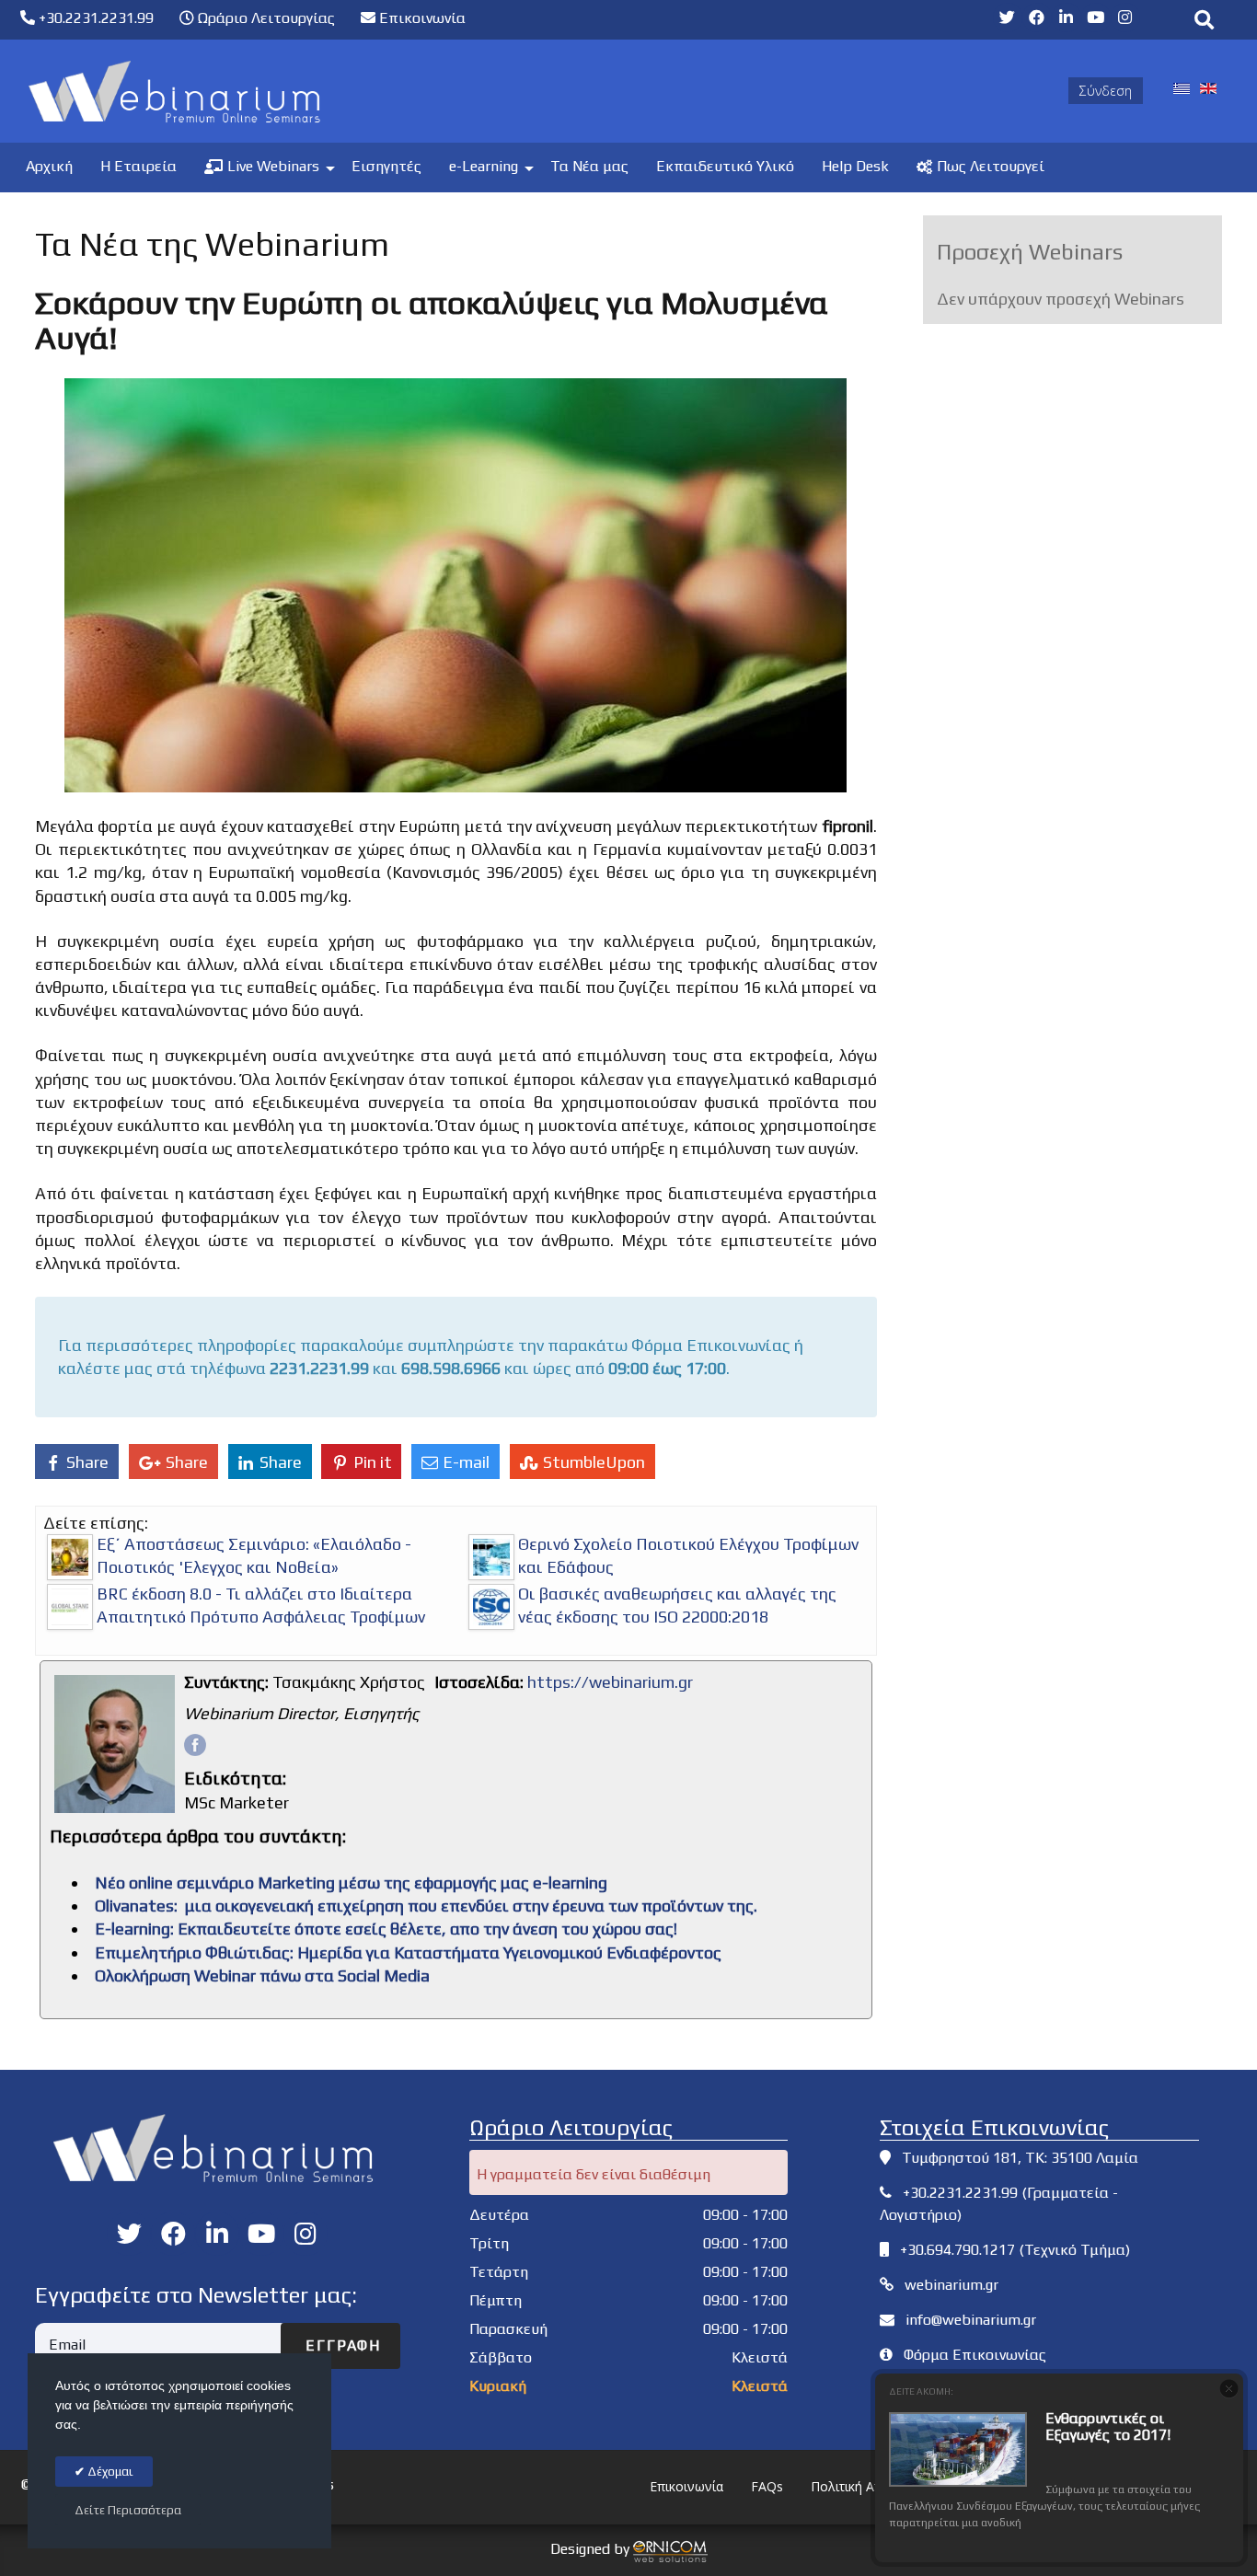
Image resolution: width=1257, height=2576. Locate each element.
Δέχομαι (109, 2472)
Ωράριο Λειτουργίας (265, 18)
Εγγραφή (340, 2345)
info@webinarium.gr (971, 2320)
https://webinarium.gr (610, 1682)
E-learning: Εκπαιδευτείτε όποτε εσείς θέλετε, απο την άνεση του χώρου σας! (386, 1929)
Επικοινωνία (421, 18)
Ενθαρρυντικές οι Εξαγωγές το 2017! (1108, 2426)
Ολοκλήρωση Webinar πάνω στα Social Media (262, 1975)
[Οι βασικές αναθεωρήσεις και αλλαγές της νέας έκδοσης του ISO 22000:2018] (491, 1607)
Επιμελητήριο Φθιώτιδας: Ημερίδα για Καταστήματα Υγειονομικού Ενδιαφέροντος (408, 1952)
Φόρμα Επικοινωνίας (975, 2355)
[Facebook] (195, 1744)
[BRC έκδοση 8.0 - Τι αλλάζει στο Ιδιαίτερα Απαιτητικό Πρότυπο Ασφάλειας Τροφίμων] (70, 1607)
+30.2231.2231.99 (94, 18)
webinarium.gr (951, 2285)
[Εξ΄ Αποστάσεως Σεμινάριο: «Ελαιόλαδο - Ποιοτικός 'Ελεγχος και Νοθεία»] (70, 1557)
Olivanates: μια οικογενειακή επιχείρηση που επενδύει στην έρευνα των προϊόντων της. (426, 1906)
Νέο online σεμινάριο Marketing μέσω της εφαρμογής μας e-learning (351, 1883)
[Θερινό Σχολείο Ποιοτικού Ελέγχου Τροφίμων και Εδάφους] (491, 1557)
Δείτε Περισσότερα (128, 2510)
